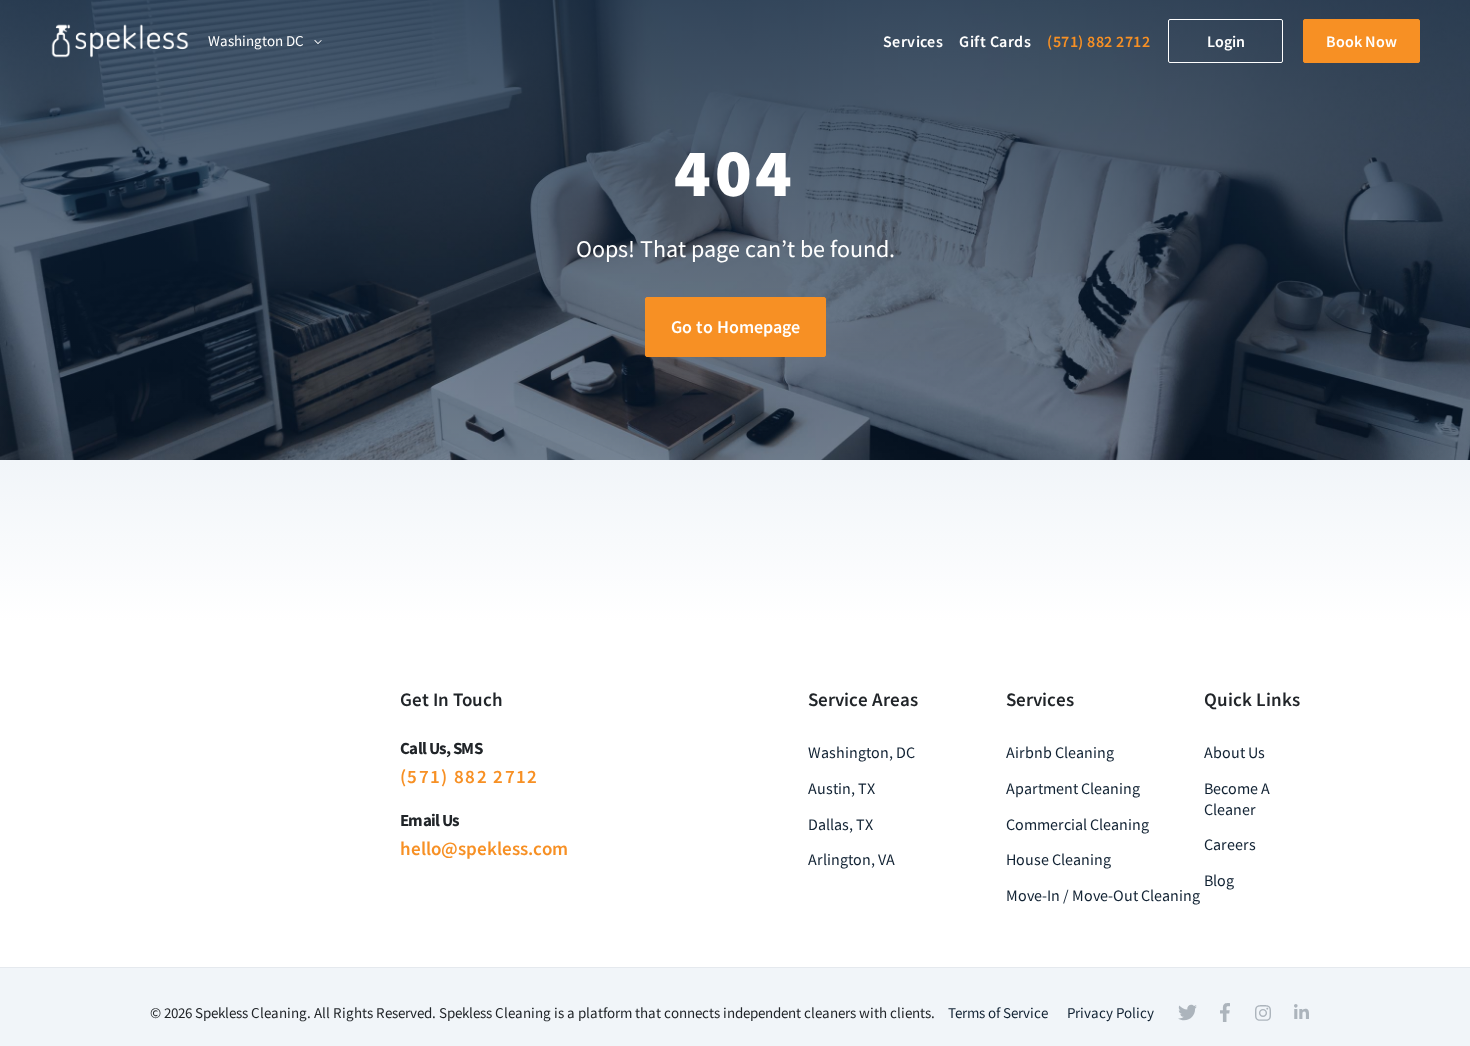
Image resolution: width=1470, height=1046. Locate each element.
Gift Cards (995, 41)
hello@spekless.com (484, 848)
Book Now (1361, 41)
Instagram (1263, 1013)
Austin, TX (841, 788)
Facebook (1225, 1013)
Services (913, 41)
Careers (1230, 844)
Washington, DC (861, 752)
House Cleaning (1058, 859)
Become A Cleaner (1237, 798)
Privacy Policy (1110, 1012)
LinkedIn (1301, 1012)
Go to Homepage (735, 326)
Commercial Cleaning (1077, 824)
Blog (1219, 880)
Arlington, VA (851, 859)
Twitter (1187, 1013)
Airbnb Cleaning (1060, 752)
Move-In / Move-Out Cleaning (1103, 895)
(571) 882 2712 (1098, 41)
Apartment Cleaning (1073, 788)
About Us (1234, 752)
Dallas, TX (840, 824)
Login (1226, 41)
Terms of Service (998, 1012)
